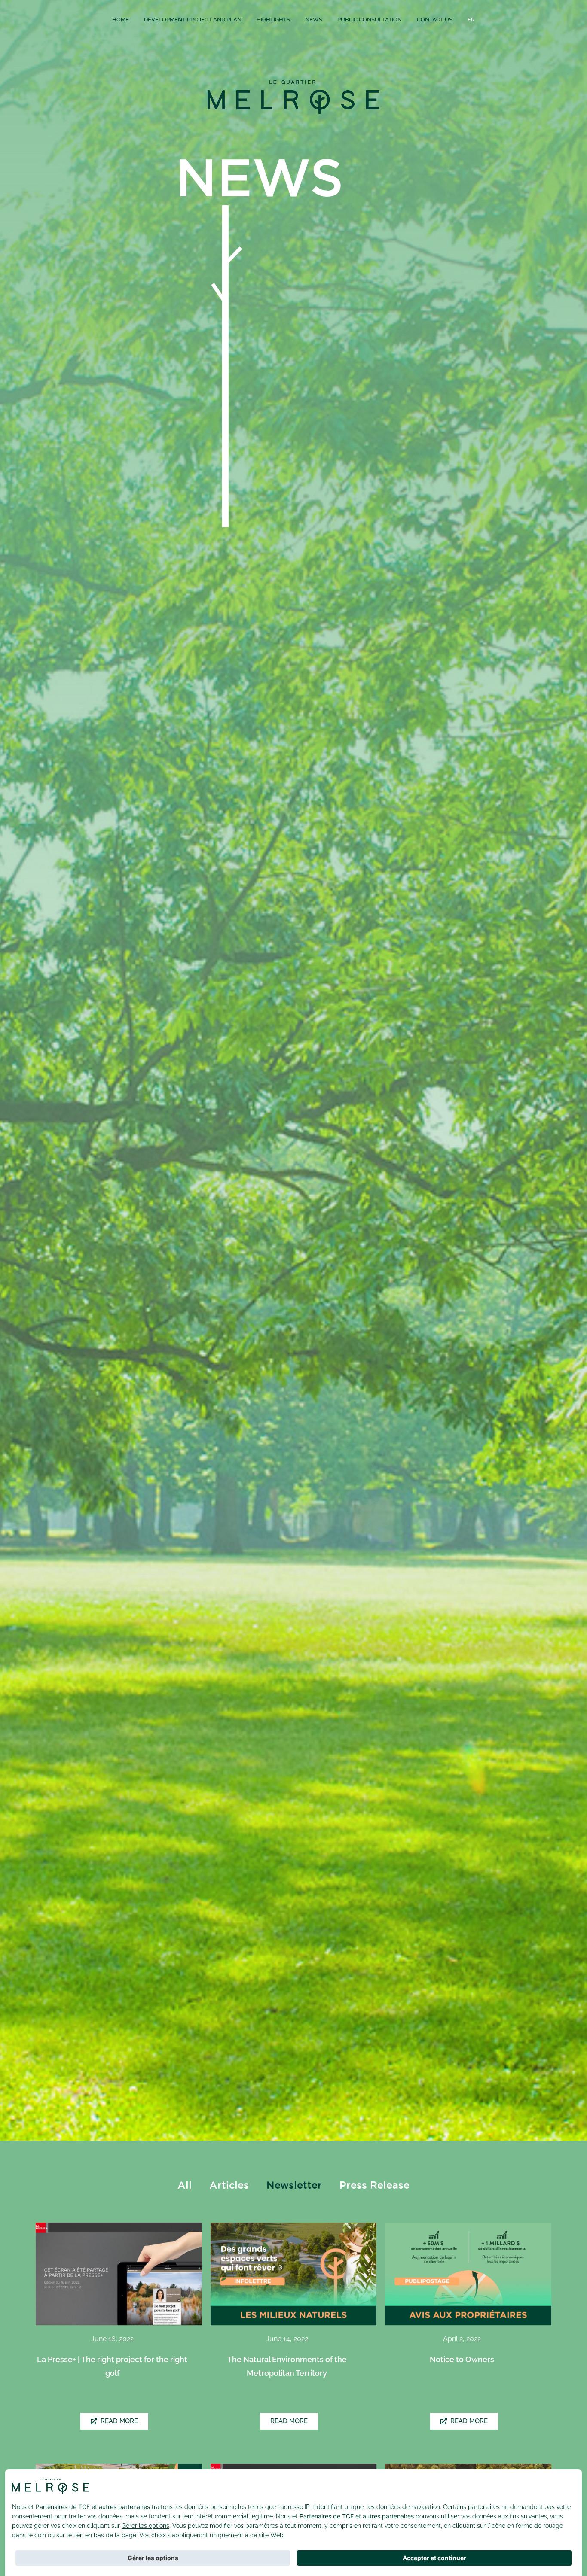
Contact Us (435, 20)
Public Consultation (370, 20)
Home (121, 20)
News (314, 20)
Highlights (273, 20)
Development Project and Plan (193, 20)
